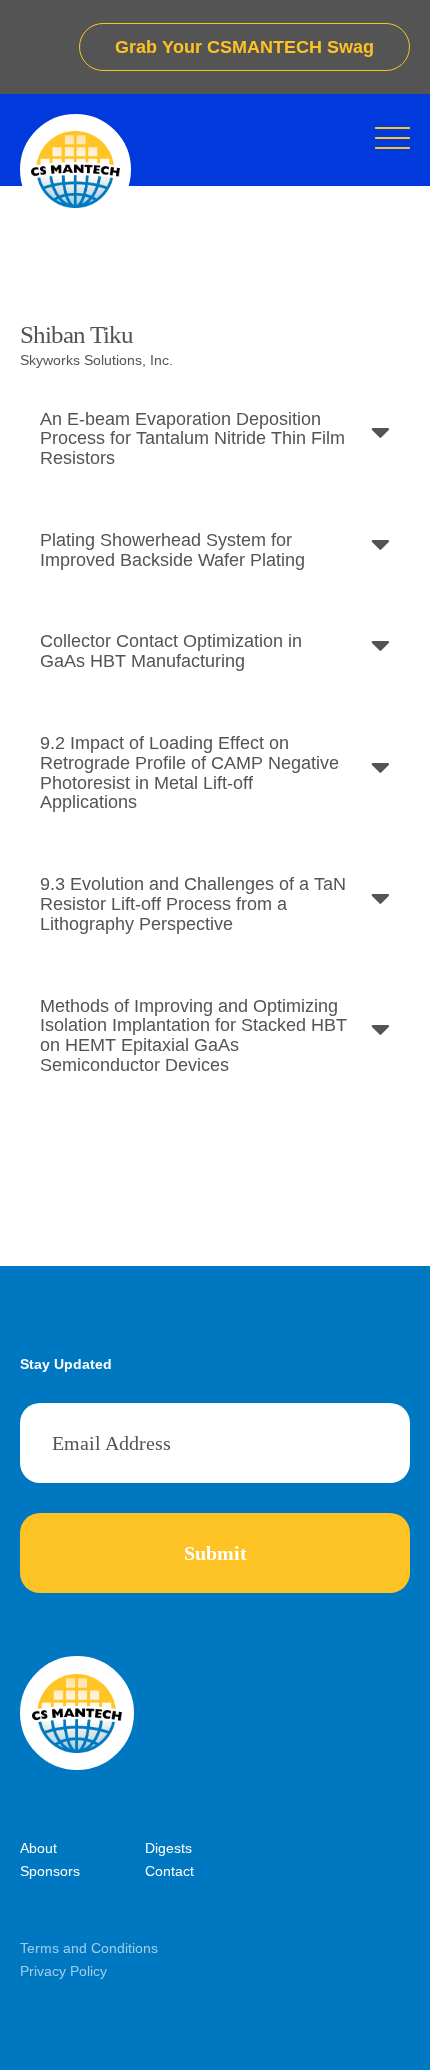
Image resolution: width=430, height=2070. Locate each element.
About (38, 1848)
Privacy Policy (63, 1971)
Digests (168, 1848)
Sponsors (50, 1871)
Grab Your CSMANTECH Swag (244, 47)
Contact (169, 1871)
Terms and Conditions (89, 1948)
